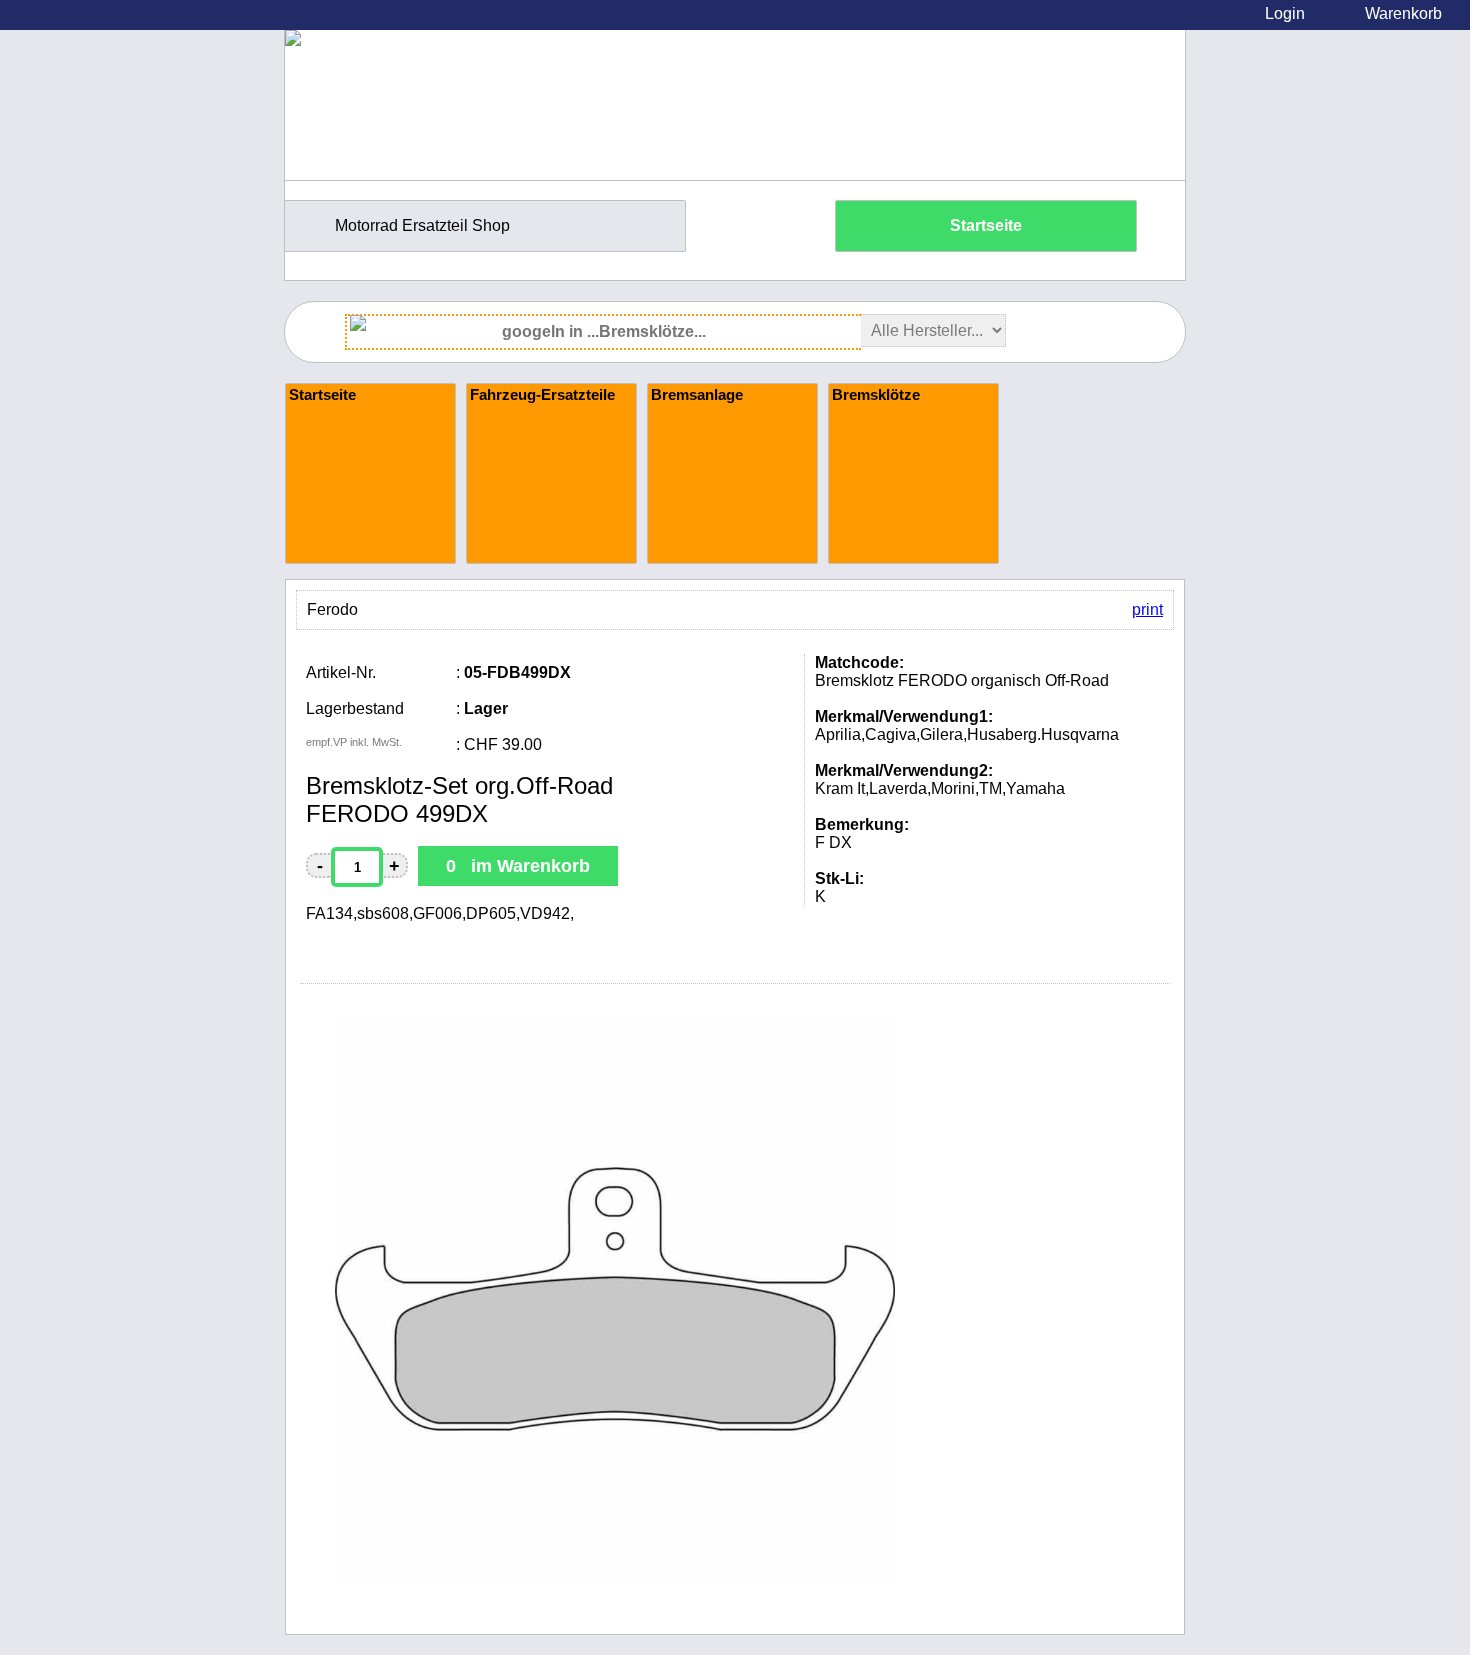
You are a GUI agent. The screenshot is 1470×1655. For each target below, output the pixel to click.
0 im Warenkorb (518, 866)
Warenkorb (1403, 13)
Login (1285, 13)
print (1147, 609)
